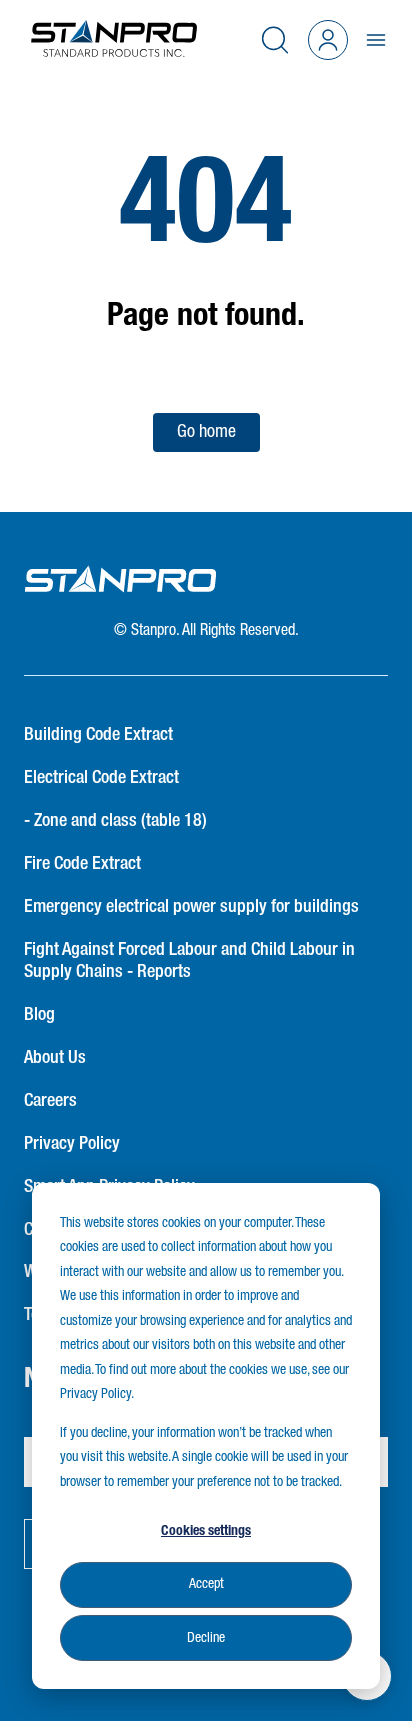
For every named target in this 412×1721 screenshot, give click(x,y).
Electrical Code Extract (101, 778)
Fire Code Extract (82, 864)
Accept (206, 1584)
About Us (55, 1058)
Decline (206, 1638)
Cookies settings (206, 1531)
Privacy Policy (72, 1144)
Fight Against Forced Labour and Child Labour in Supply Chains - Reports (189, 961)
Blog (39, 1015)
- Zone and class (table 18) (115, 821)
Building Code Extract (98, 735)
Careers (50, 1101)
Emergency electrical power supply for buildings (191, 907)
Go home (206, 432)
